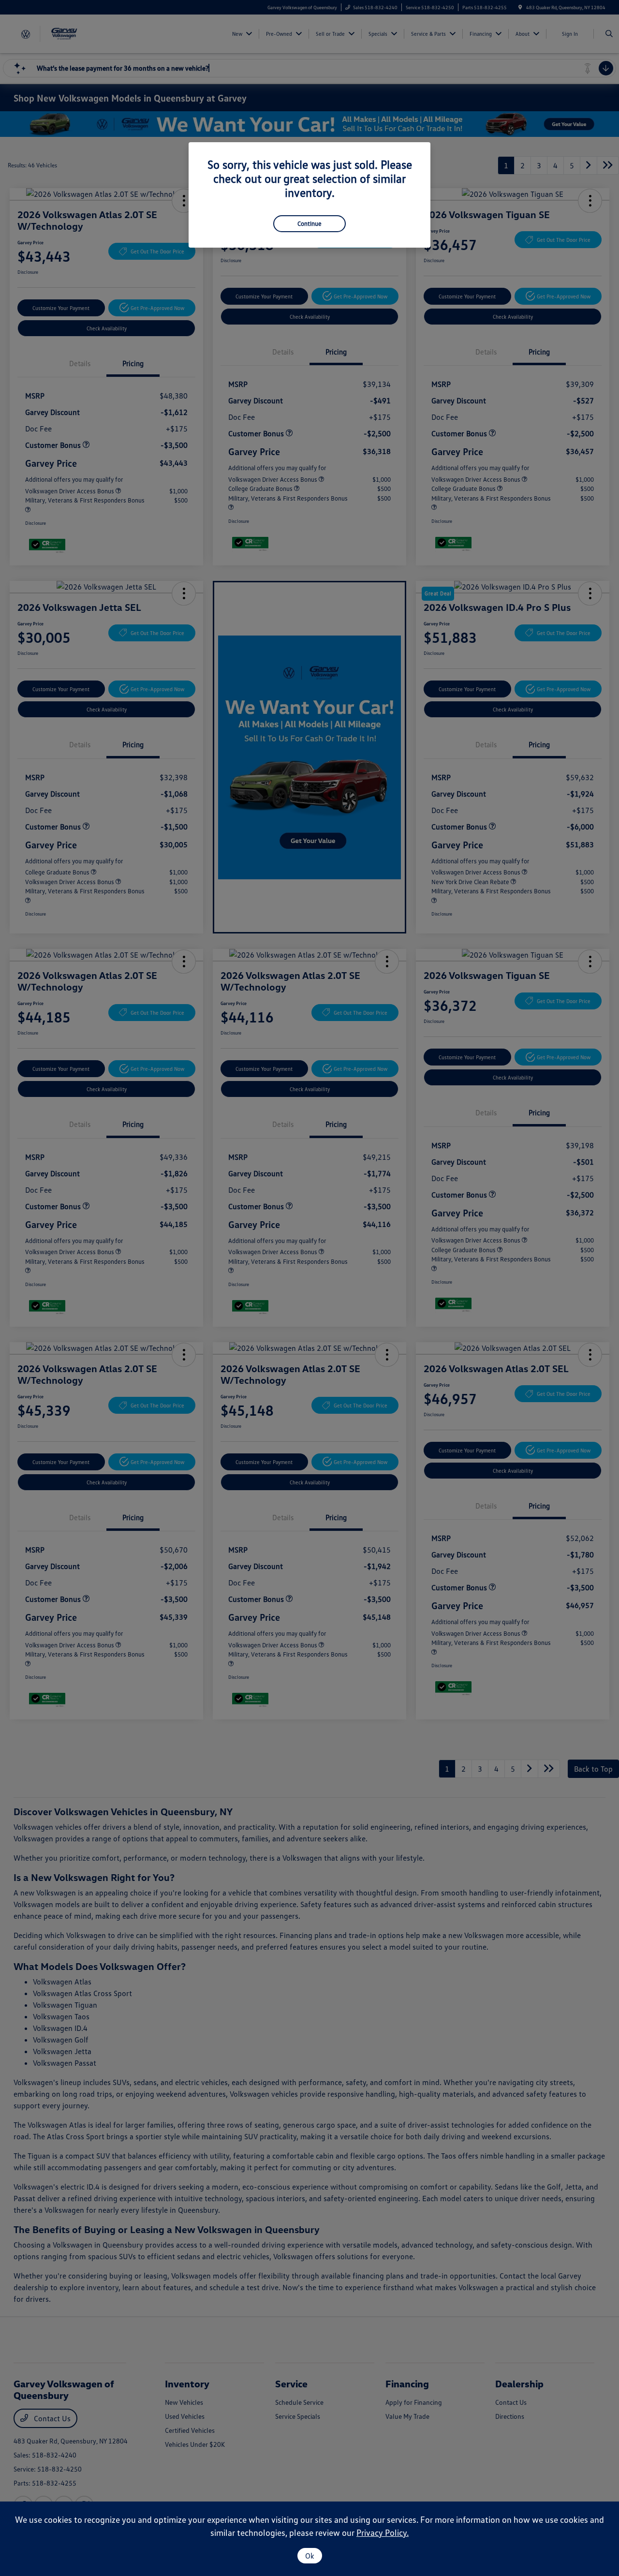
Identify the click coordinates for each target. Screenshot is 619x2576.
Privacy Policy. (383, 2532)
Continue (309, 223)
